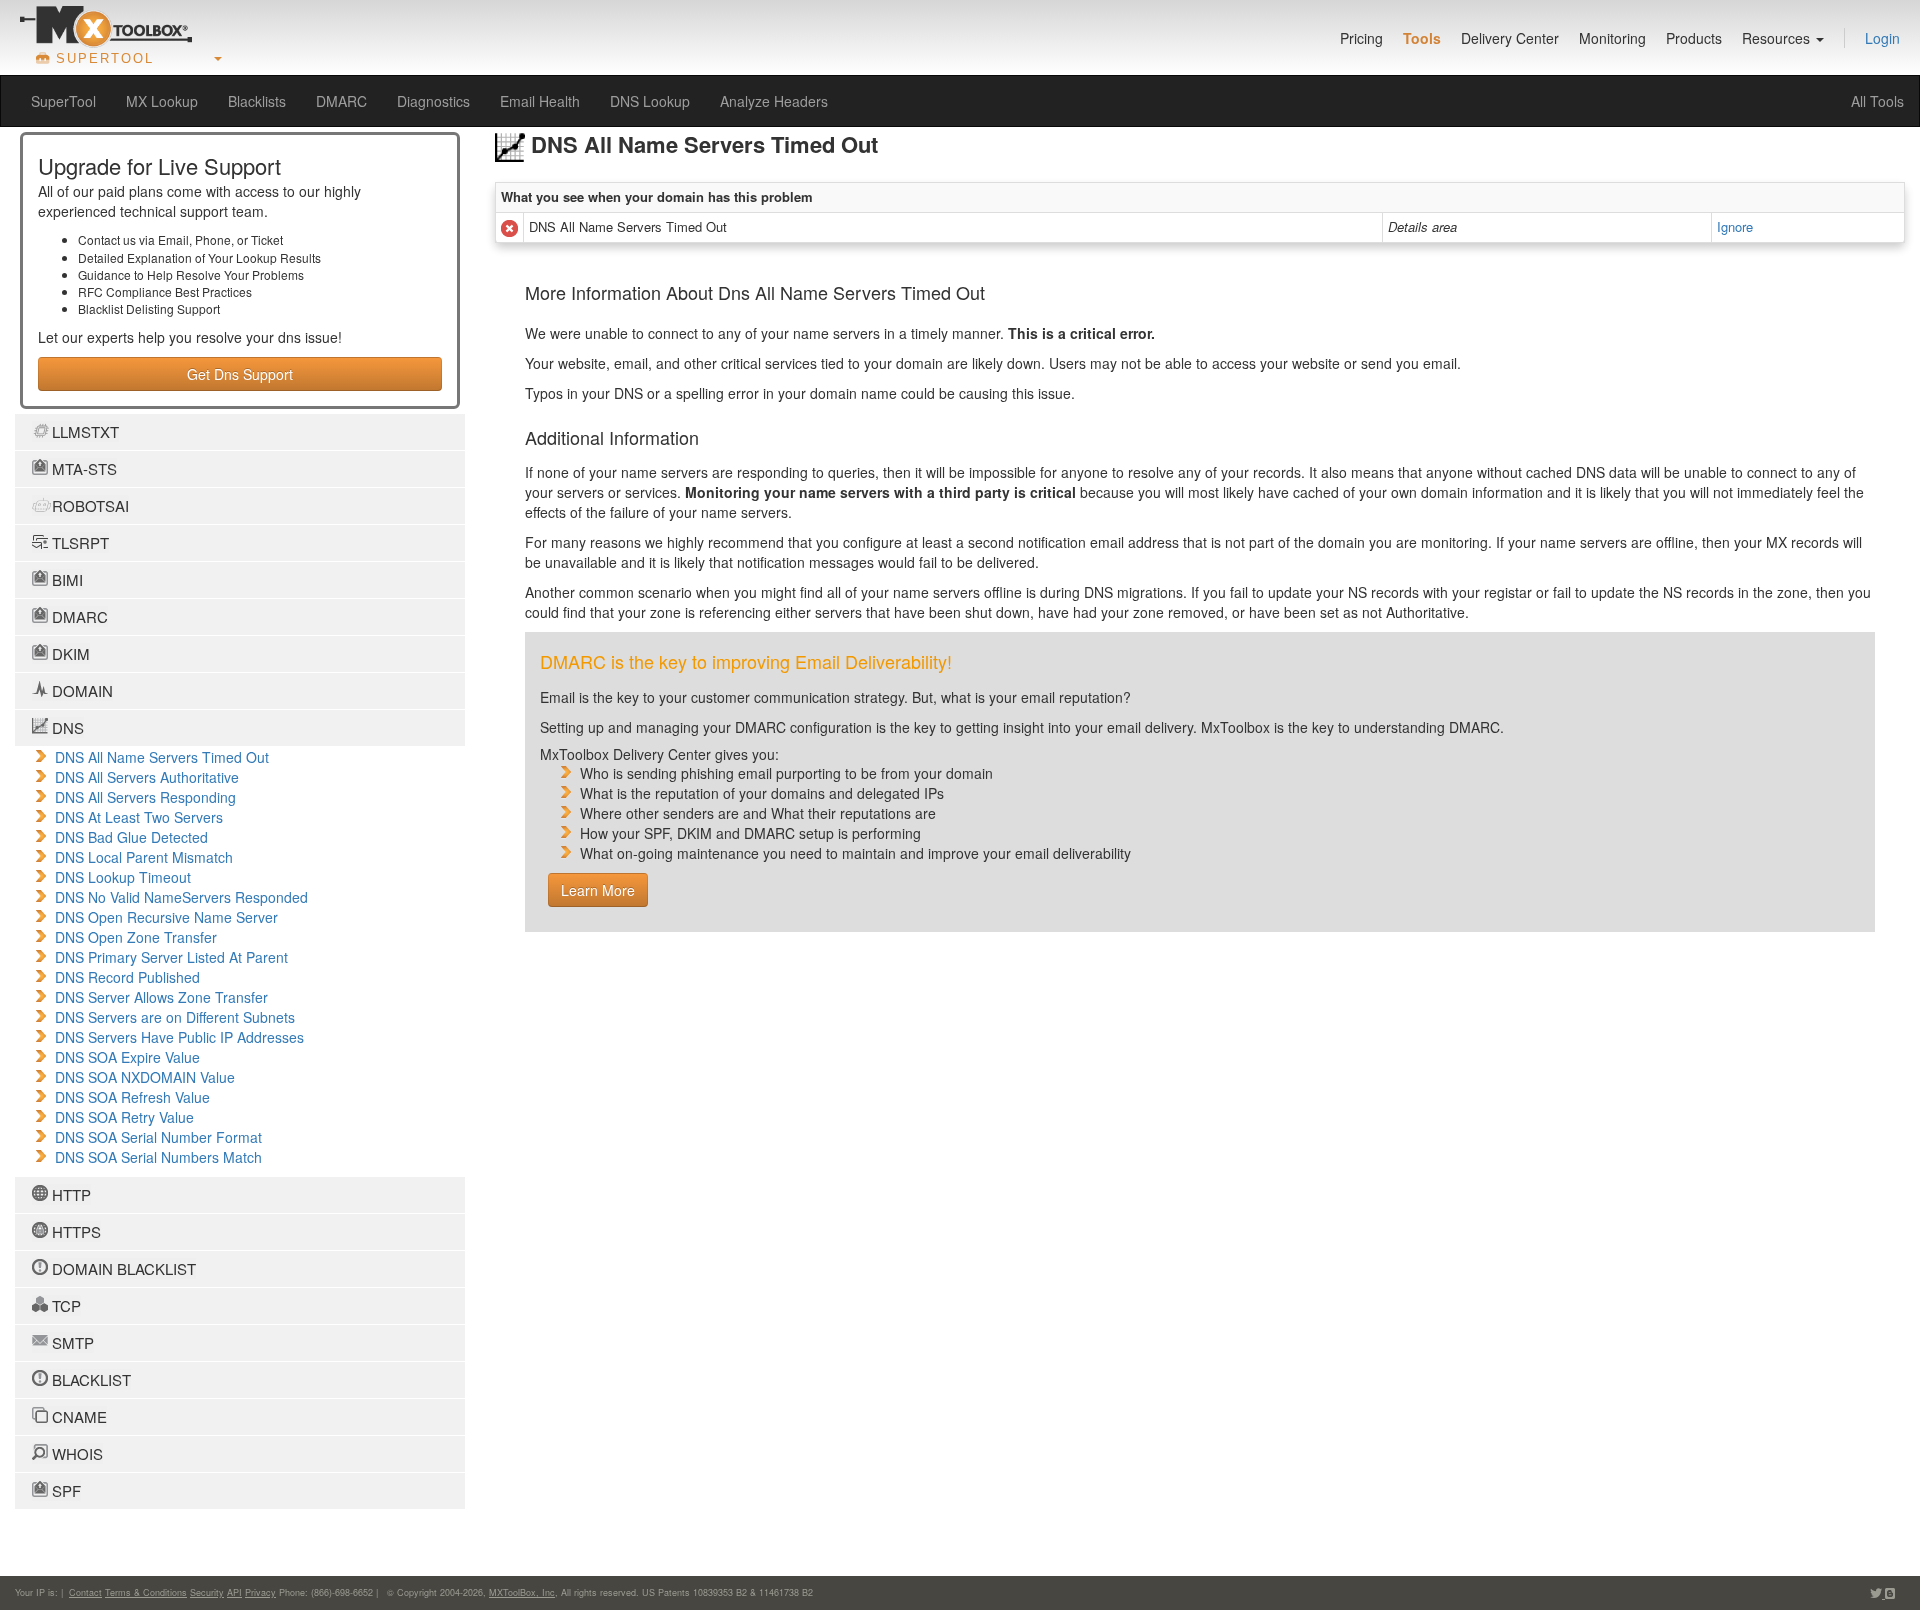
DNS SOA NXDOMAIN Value (145, 1077)
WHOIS (75, 1453)
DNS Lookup (650, 101)
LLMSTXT (83, 431)
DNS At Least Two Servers (139, 817)
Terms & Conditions (146, 1592)
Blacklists (257, 101)
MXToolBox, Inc (522, 1592)
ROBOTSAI (88, 505)
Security (207, 1592)
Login (1882, 38)
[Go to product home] (106, 26)
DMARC (341, 101)
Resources (1778, 38)
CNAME (77, 1416)
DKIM (69, 653)
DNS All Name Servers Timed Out (162, 757)
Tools (1422, 38)
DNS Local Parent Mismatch (144, 857)
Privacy (260, 1592)
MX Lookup (162, 101)
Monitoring (1612, 38)
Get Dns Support (240, 374)
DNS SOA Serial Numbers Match (158, 1157)
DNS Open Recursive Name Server (166, 917)
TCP (64, 1305)
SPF (64, 1490)
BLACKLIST (89, 1379)
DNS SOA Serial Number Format (158, 1137)
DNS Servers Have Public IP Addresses (179, 1037)
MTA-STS (82, 468)
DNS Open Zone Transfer (136, 937)
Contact (85, 1592)
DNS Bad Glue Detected (131, 837)
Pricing (1361, 38)
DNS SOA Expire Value (127, 1057)
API (234, 1592)
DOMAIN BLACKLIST (122, 1268)
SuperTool (63, 101)
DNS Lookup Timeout (123, 877)
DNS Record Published (127, 977)
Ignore (1735, 226)
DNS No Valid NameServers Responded (181, 897)
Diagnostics (433, 101)
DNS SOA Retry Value (124, 1117)
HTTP (69, 1194)
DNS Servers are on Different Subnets (175, 1017)
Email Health (540, 101)
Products (1694, 38)
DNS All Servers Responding (145, 797)
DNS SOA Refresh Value (132, 1097)
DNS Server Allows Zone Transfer (161, 997)
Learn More (598, 890)
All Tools (1877, 101)
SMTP (71, 1342)
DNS (66, 727)
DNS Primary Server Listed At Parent (171, 957)
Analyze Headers (774, 101)
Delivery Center (1510, 38)
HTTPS (74, 1231)
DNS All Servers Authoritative (147, 777)
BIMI (65, 579)
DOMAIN (80, 690)
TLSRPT (78, 542)
